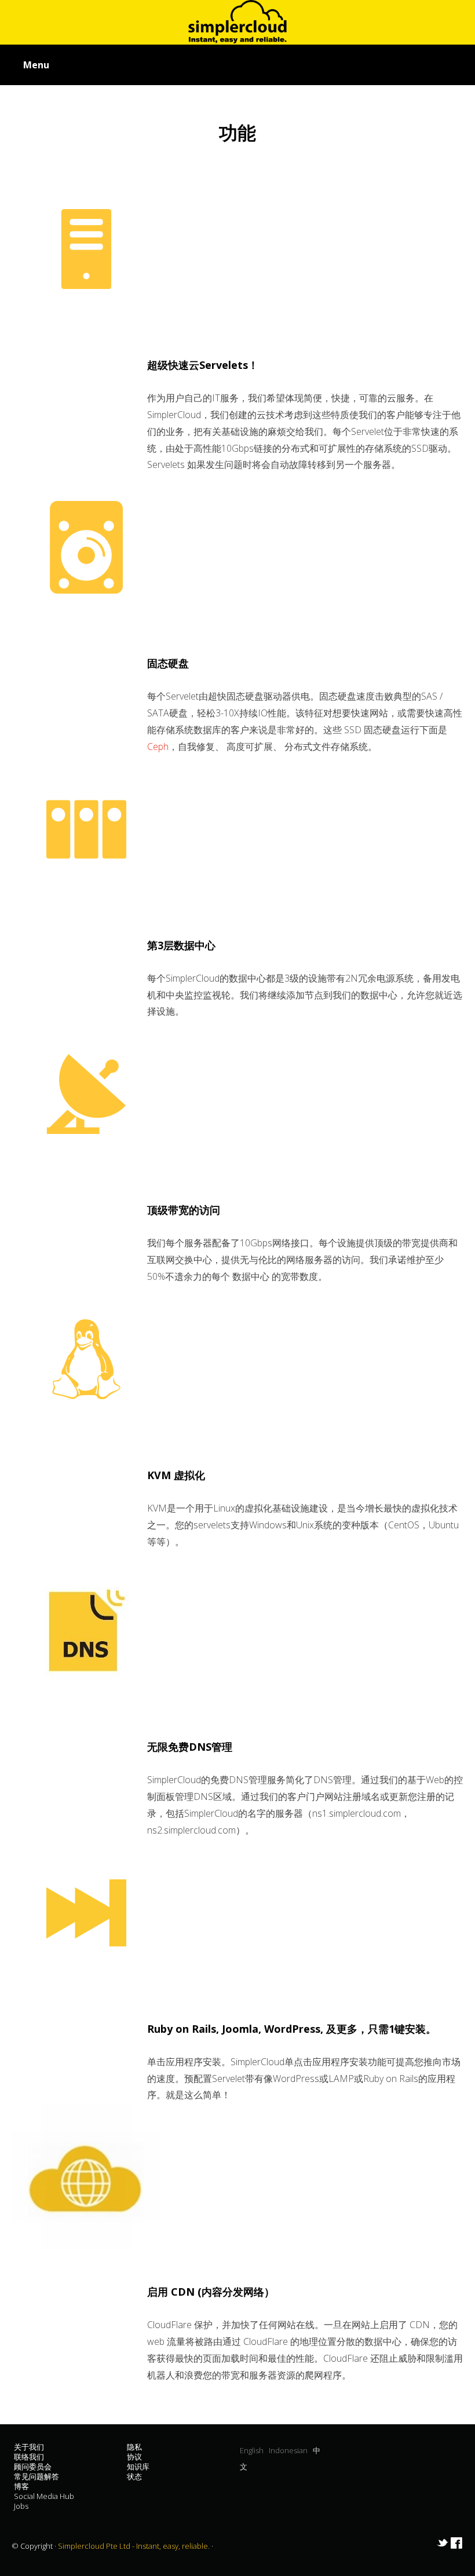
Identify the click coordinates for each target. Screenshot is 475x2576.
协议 (134, 2457)
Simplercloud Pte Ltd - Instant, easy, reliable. (135, 2546)
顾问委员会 (33, 2467)
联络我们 (29, 2457)
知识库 (138, 2467)
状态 (134, 2476)
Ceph (158, 747)
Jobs (21, 2506)
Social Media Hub (44, 2496)
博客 (21, 2486)
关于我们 (29, 2447)
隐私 (134, 2447)
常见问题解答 (36, 2476)
